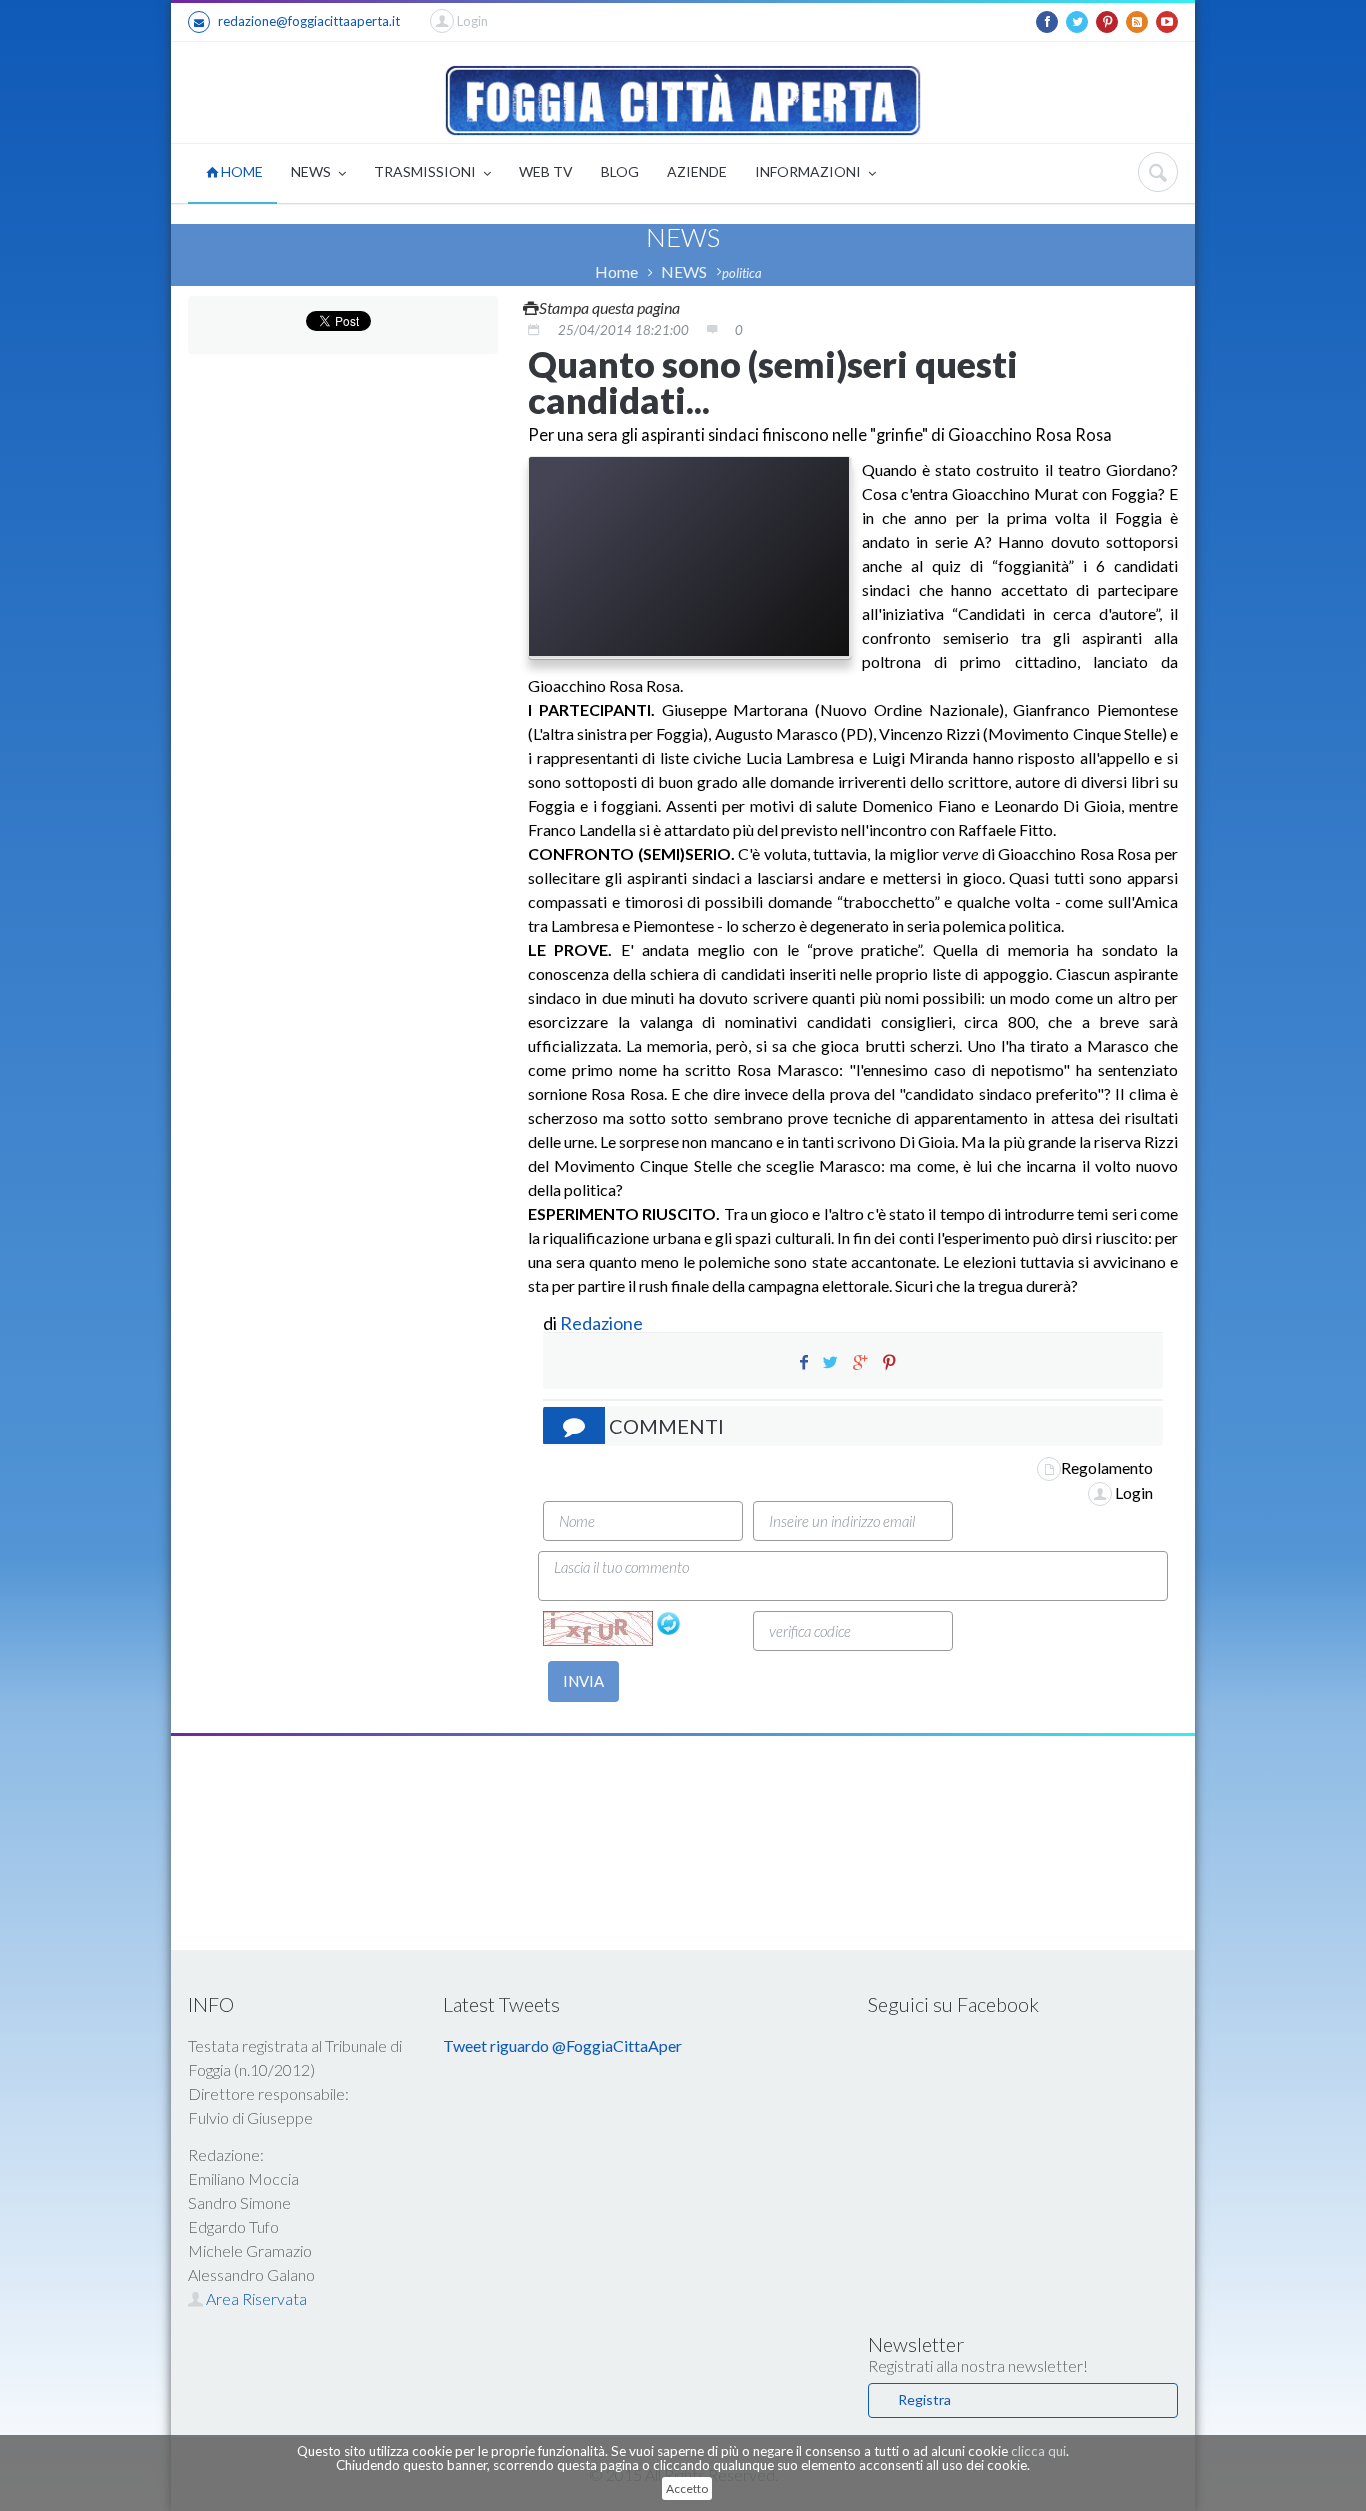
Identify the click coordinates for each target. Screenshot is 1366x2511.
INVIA (583, 1681)
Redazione (603, 1323)
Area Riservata (255, 2298)
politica (742, 273)
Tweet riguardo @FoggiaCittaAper (562, 2045)
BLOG (620, 171)
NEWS (312, 171)
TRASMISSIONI (426, 171)
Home (616, 271)
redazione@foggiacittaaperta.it (309, 21)
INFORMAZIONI (809, 171)
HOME (240, 171)
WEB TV (546, 171)
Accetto (687, 2488)
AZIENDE (697, 171)
